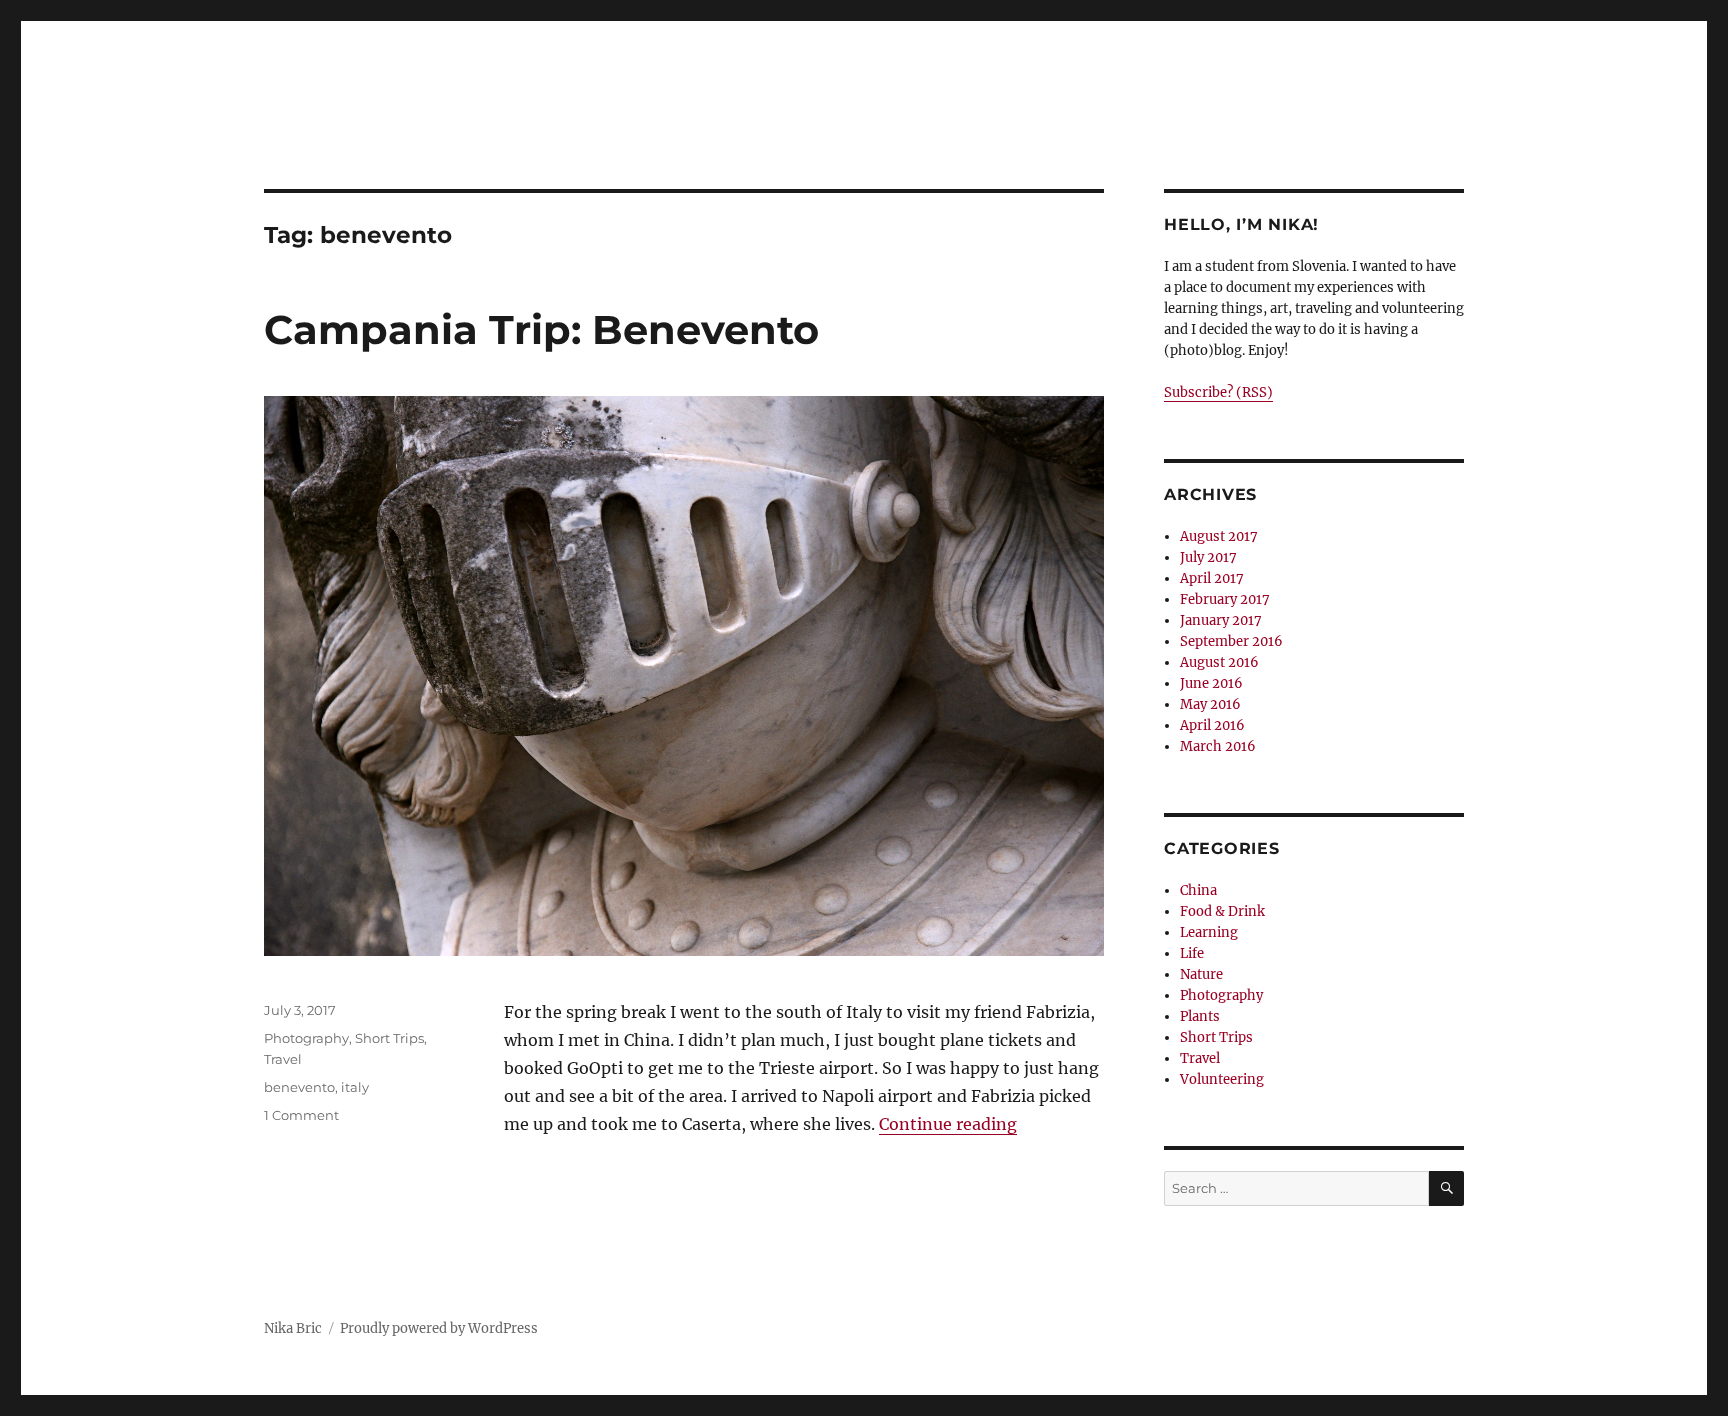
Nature (1201, 974)
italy (355, 1087)
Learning (1209, 932)
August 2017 (1219, 536)
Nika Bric (293, 1328)
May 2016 (1210, 704)
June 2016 (1211, 683)
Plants (1200, 1016)
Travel (283, 1059)
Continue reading (948, 1124)
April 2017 (1212, 578)
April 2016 (1212, 725)
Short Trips (389, 1038)
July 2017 (1208, 557)
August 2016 (1219, 662)
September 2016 (1231, 641)
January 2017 (1221, 620)
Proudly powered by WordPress (439, 1328)
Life (1192, 953)
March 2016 (1218, 746)
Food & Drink (1222, 911)
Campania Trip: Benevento (541, 329)
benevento (299, 1087)
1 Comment (301, 1115)
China (1198, 890)
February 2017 (1225, 599)
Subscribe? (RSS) (1218, 392)
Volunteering (1222, 1079)
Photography (306, 1038)
